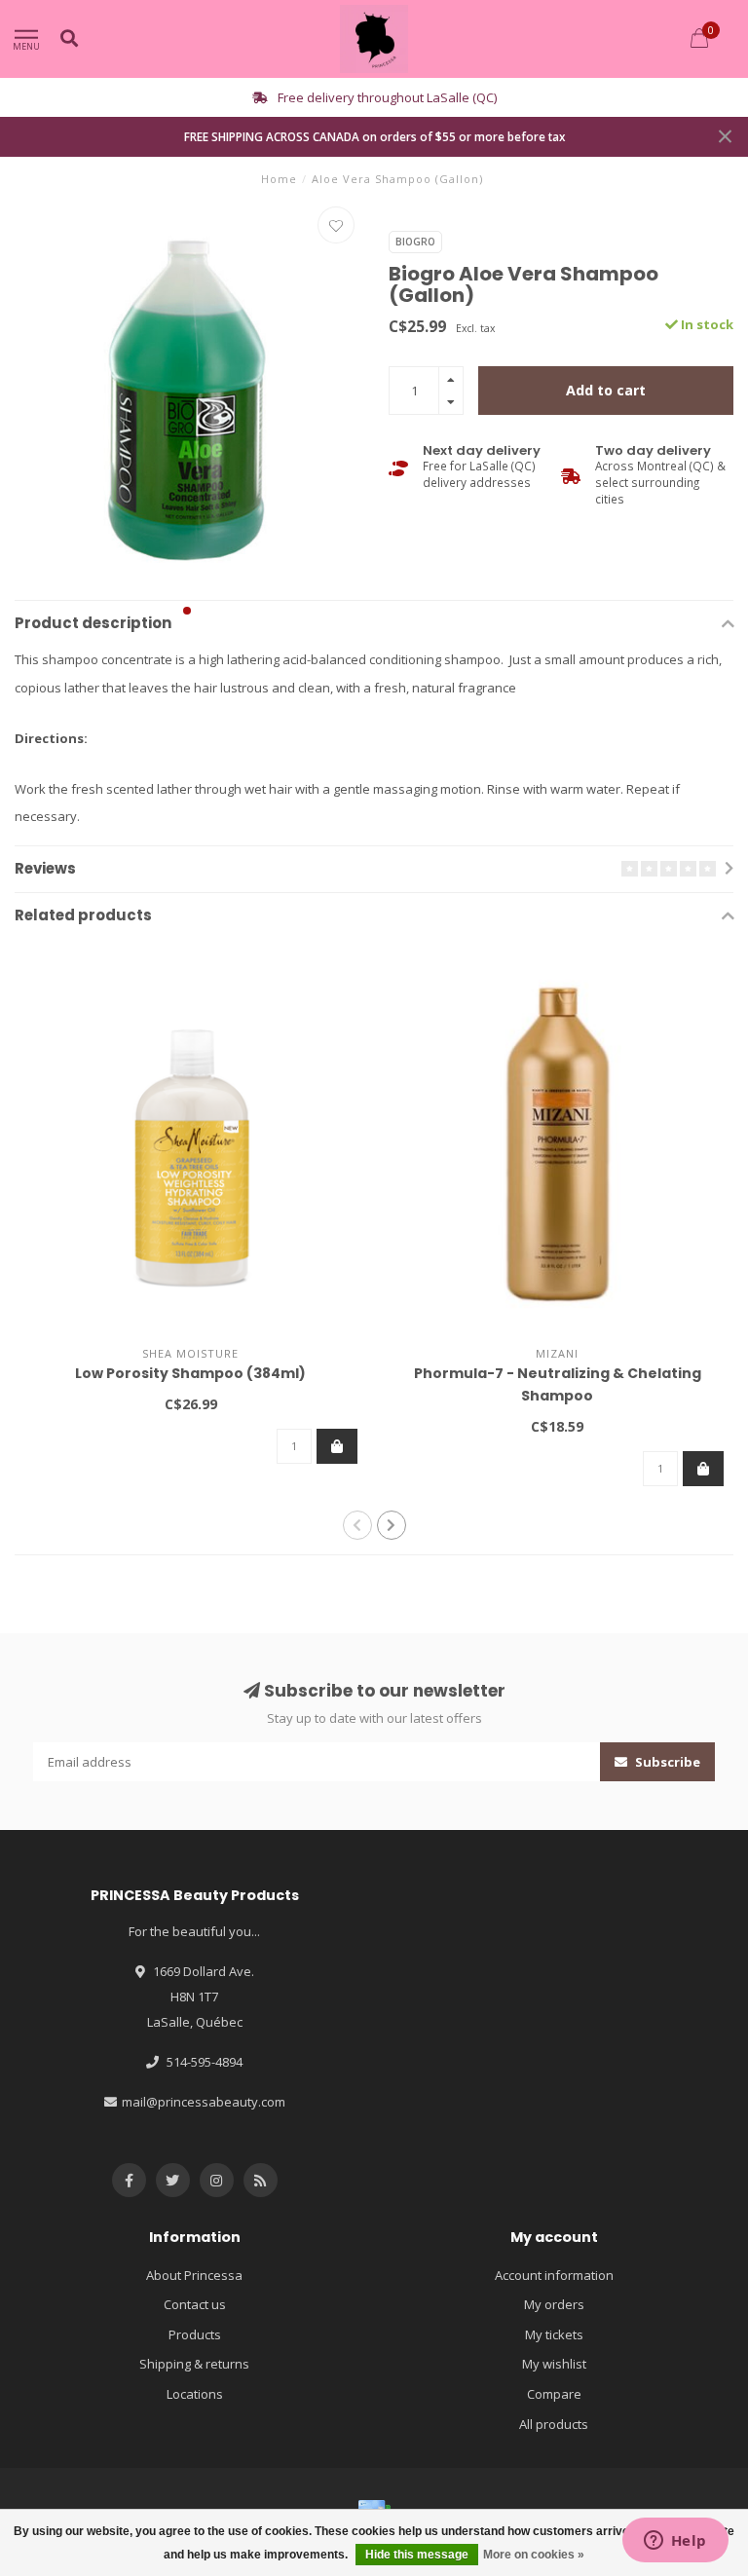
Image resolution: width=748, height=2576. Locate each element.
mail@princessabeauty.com (204, 2102)
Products (195, 2334)
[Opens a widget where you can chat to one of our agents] (675, 2542)
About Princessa (194, 2275)
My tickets (554, 2334)
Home (279, 179)
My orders (554, 2304)
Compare (554, 2394)
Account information (554, 2275)
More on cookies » (534, 2555)
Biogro (415, 242)
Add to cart (606, 390)
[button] (187, 611)
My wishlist (554, 2364)
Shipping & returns (194, 2364)
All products (554, 2424)
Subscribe (666, 1762)
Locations (195, 2394)
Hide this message (417, 2555)
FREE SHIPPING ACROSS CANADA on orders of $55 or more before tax (374, 136)
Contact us (195, 2304)
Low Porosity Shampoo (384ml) (190, 1373)
